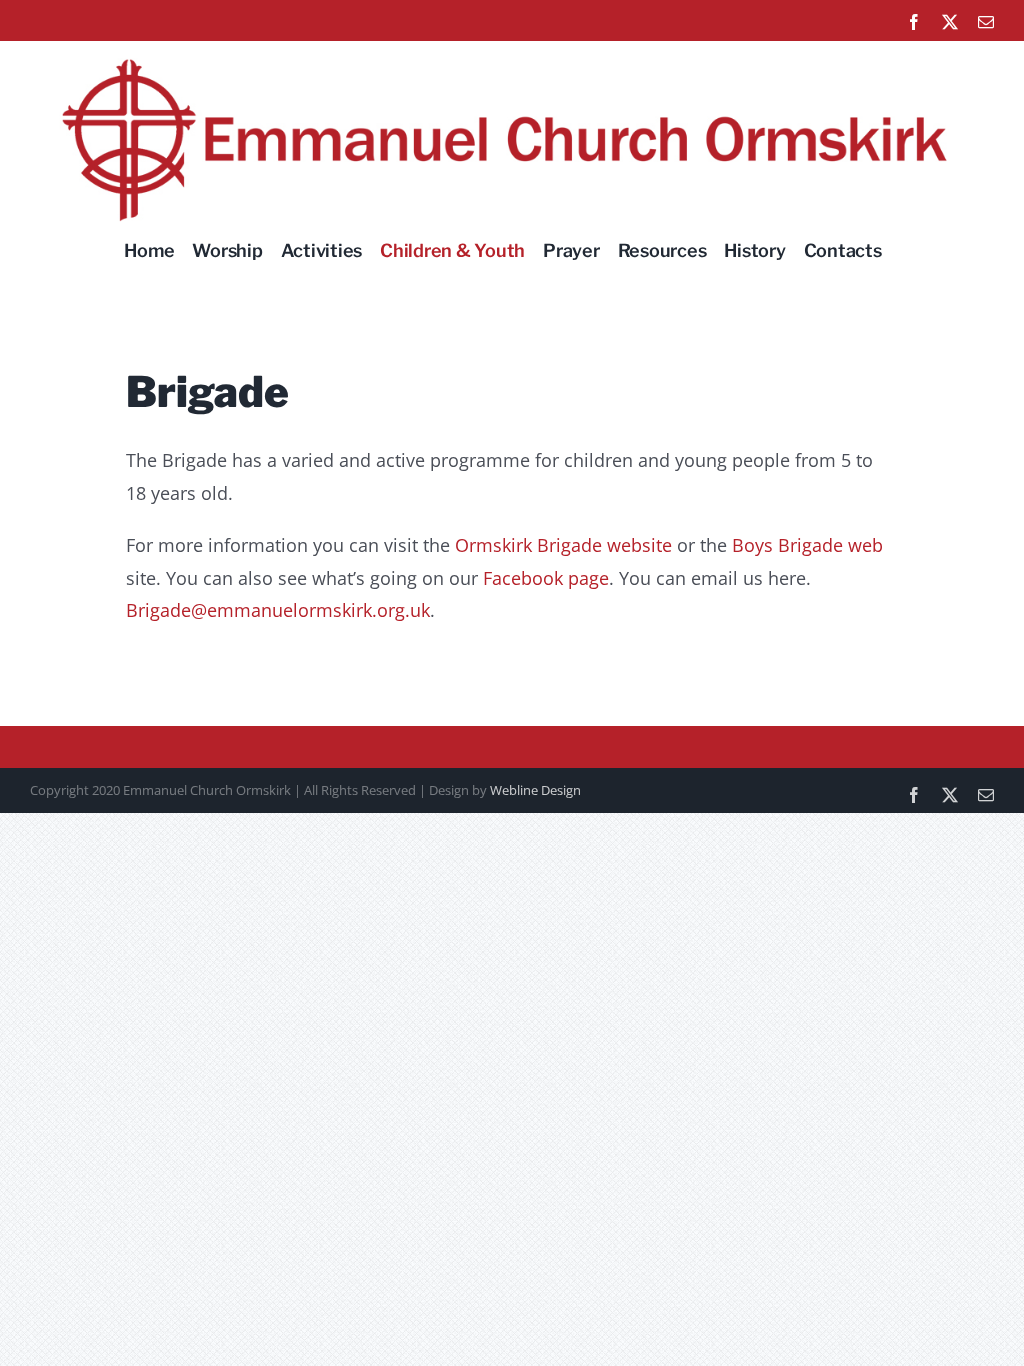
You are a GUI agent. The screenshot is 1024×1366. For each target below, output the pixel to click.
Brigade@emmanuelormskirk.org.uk (278, 610)
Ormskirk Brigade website (563, 545)
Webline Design (535, 790)
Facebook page (546, 578)
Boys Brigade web (807, 545)
